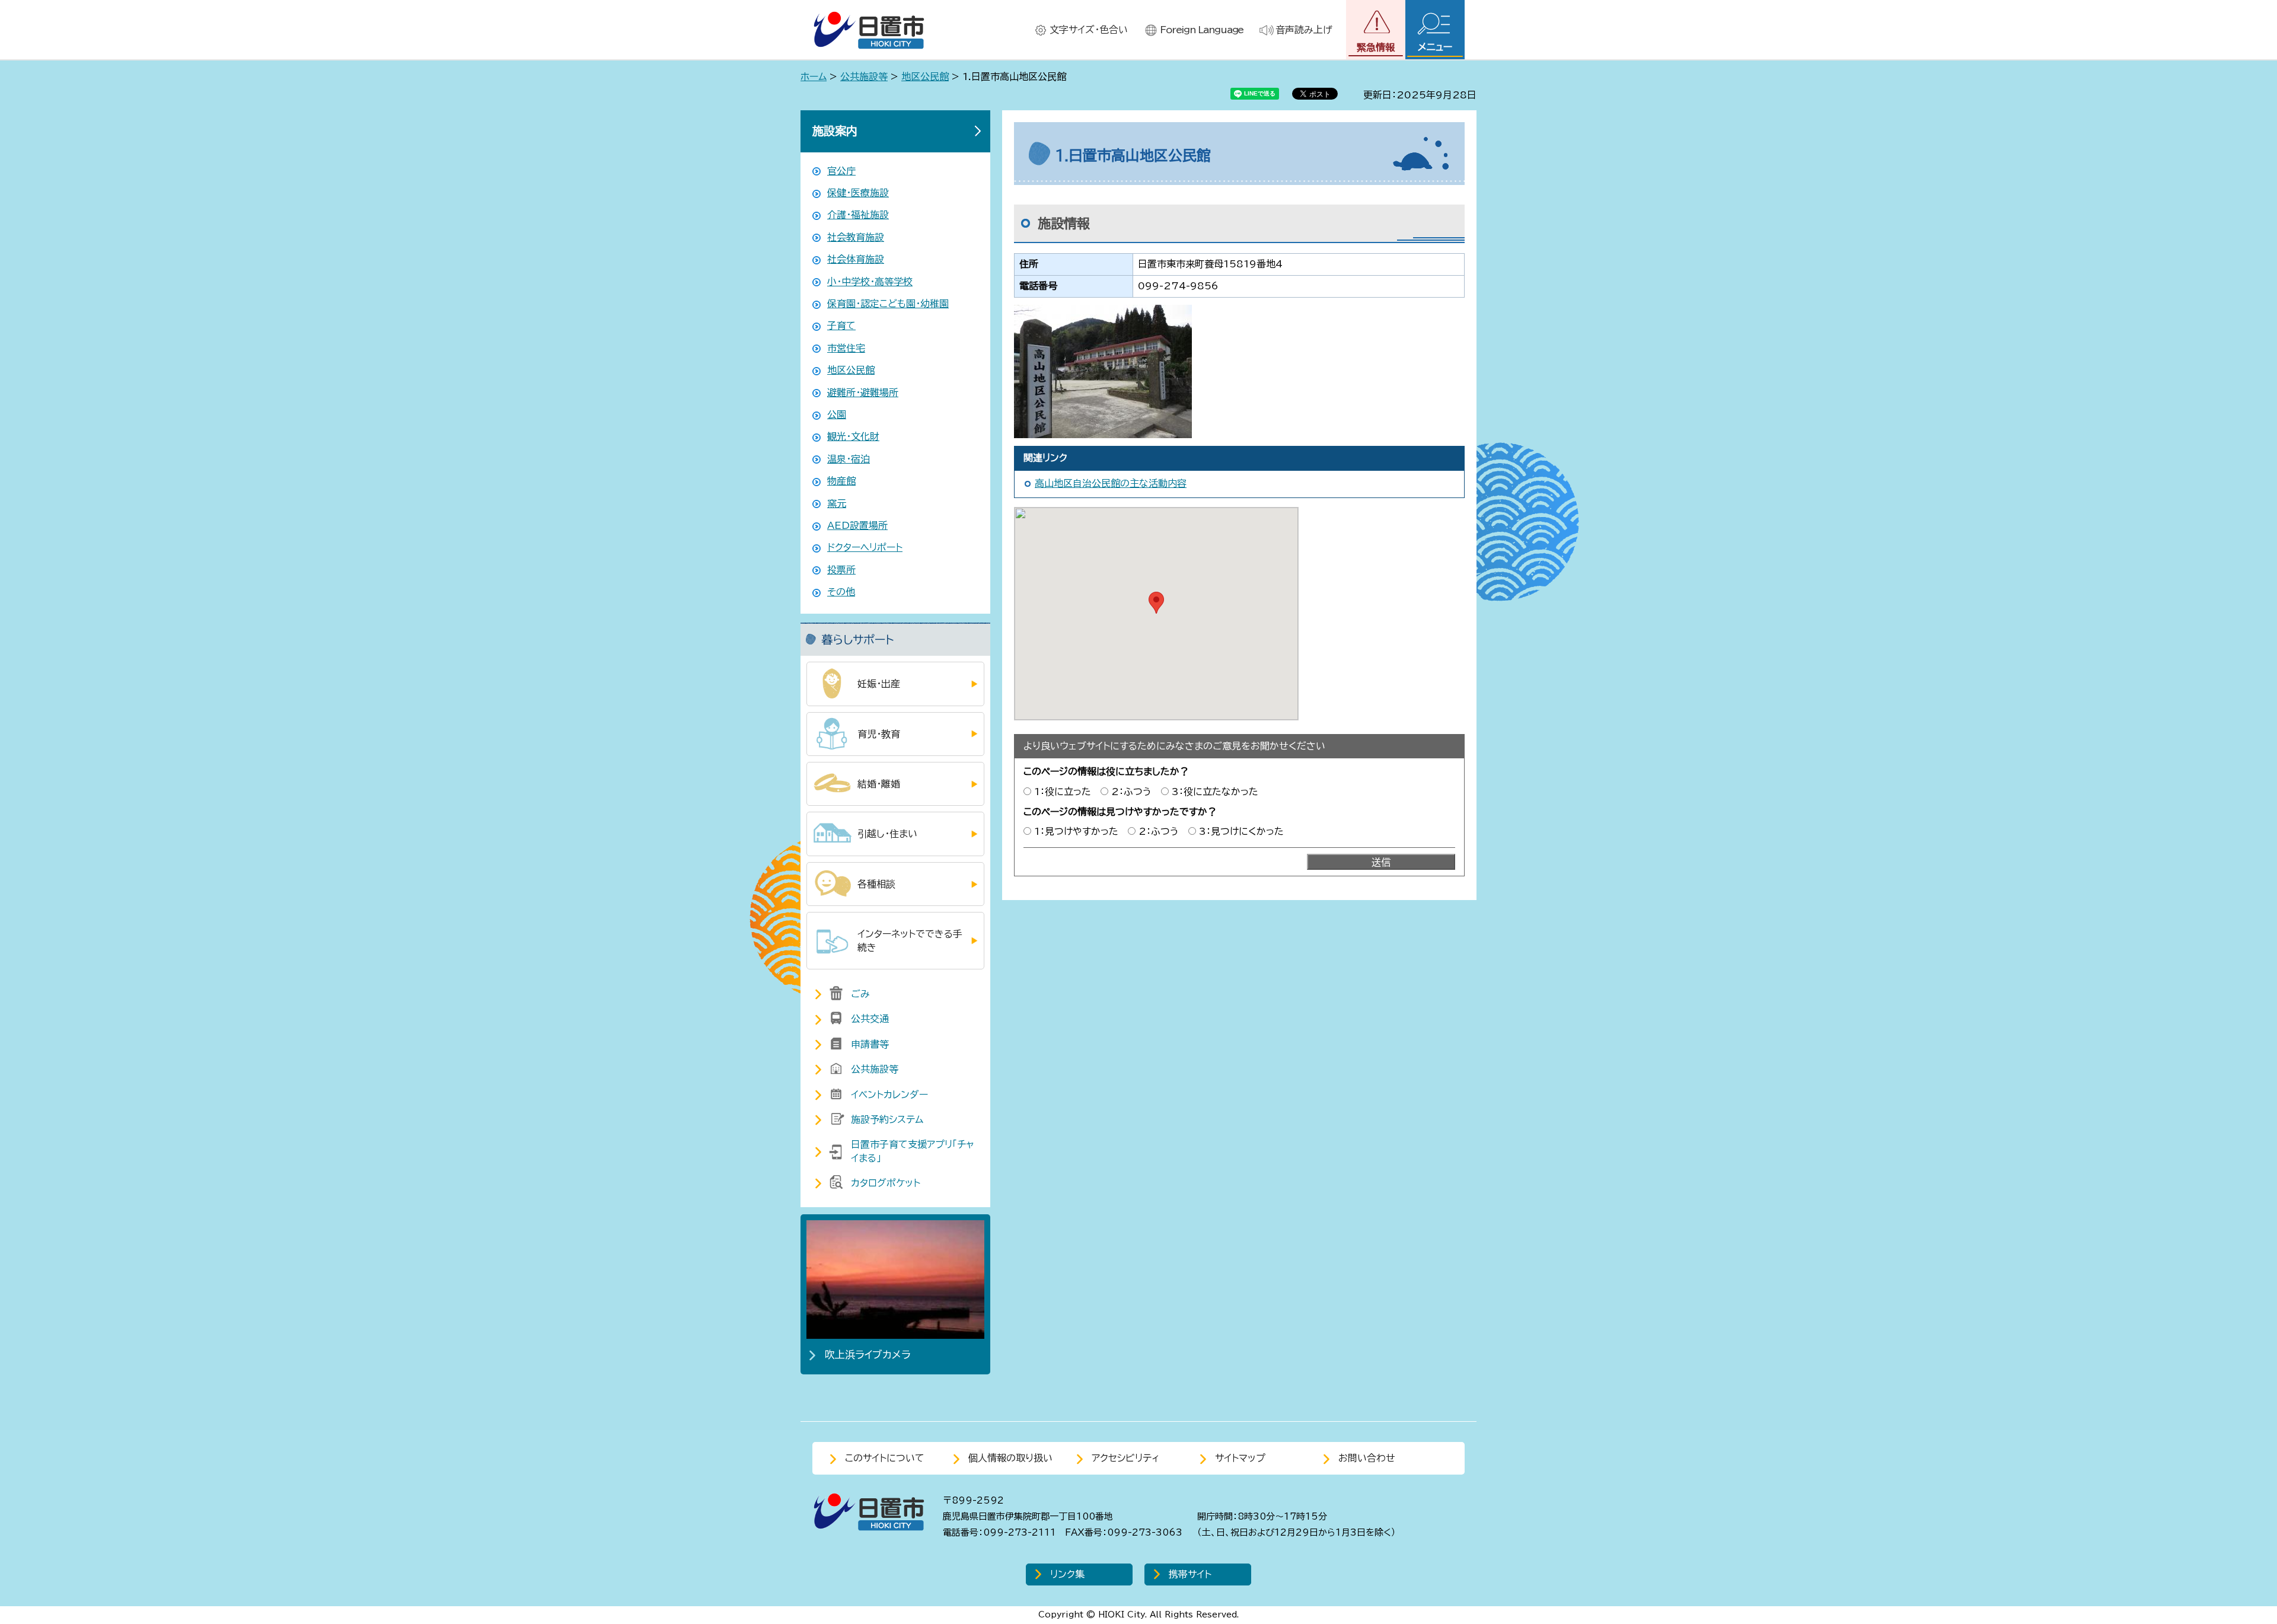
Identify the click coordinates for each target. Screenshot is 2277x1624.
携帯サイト (1190, 1574)
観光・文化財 (853, 436)
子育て (841, 326)
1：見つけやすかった (1076, 831)
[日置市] (869, 30)
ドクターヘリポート (865, 547)
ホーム (814, 76)
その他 (841, 592)
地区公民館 (925, 76)
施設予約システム (887, 1119)
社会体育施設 (856, 259)
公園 (837, 414)
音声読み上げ (1304, 30)
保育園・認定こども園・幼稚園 (888, 304)
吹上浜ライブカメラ (868, 1355)
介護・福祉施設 (858, 215)
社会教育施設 (856, 237)
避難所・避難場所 (863, 393)
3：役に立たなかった (1215, 792)
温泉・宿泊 (849, 459)
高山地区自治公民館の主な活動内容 (1111, 483)
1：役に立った (1063, 792)
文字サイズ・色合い (1089, 30)
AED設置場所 (857, 525)
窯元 (837, 503)
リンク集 (1067, 1574)
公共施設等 (864, 76)
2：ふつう (1131, 792)
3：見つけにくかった (1241, 831)
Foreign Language (1202, 30)
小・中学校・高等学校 (870, 282)
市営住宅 (846, 348)
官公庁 (841, 171)
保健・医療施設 (858, 193)
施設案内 (835, 131)
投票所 (841, 570)
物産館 (841, 481)
